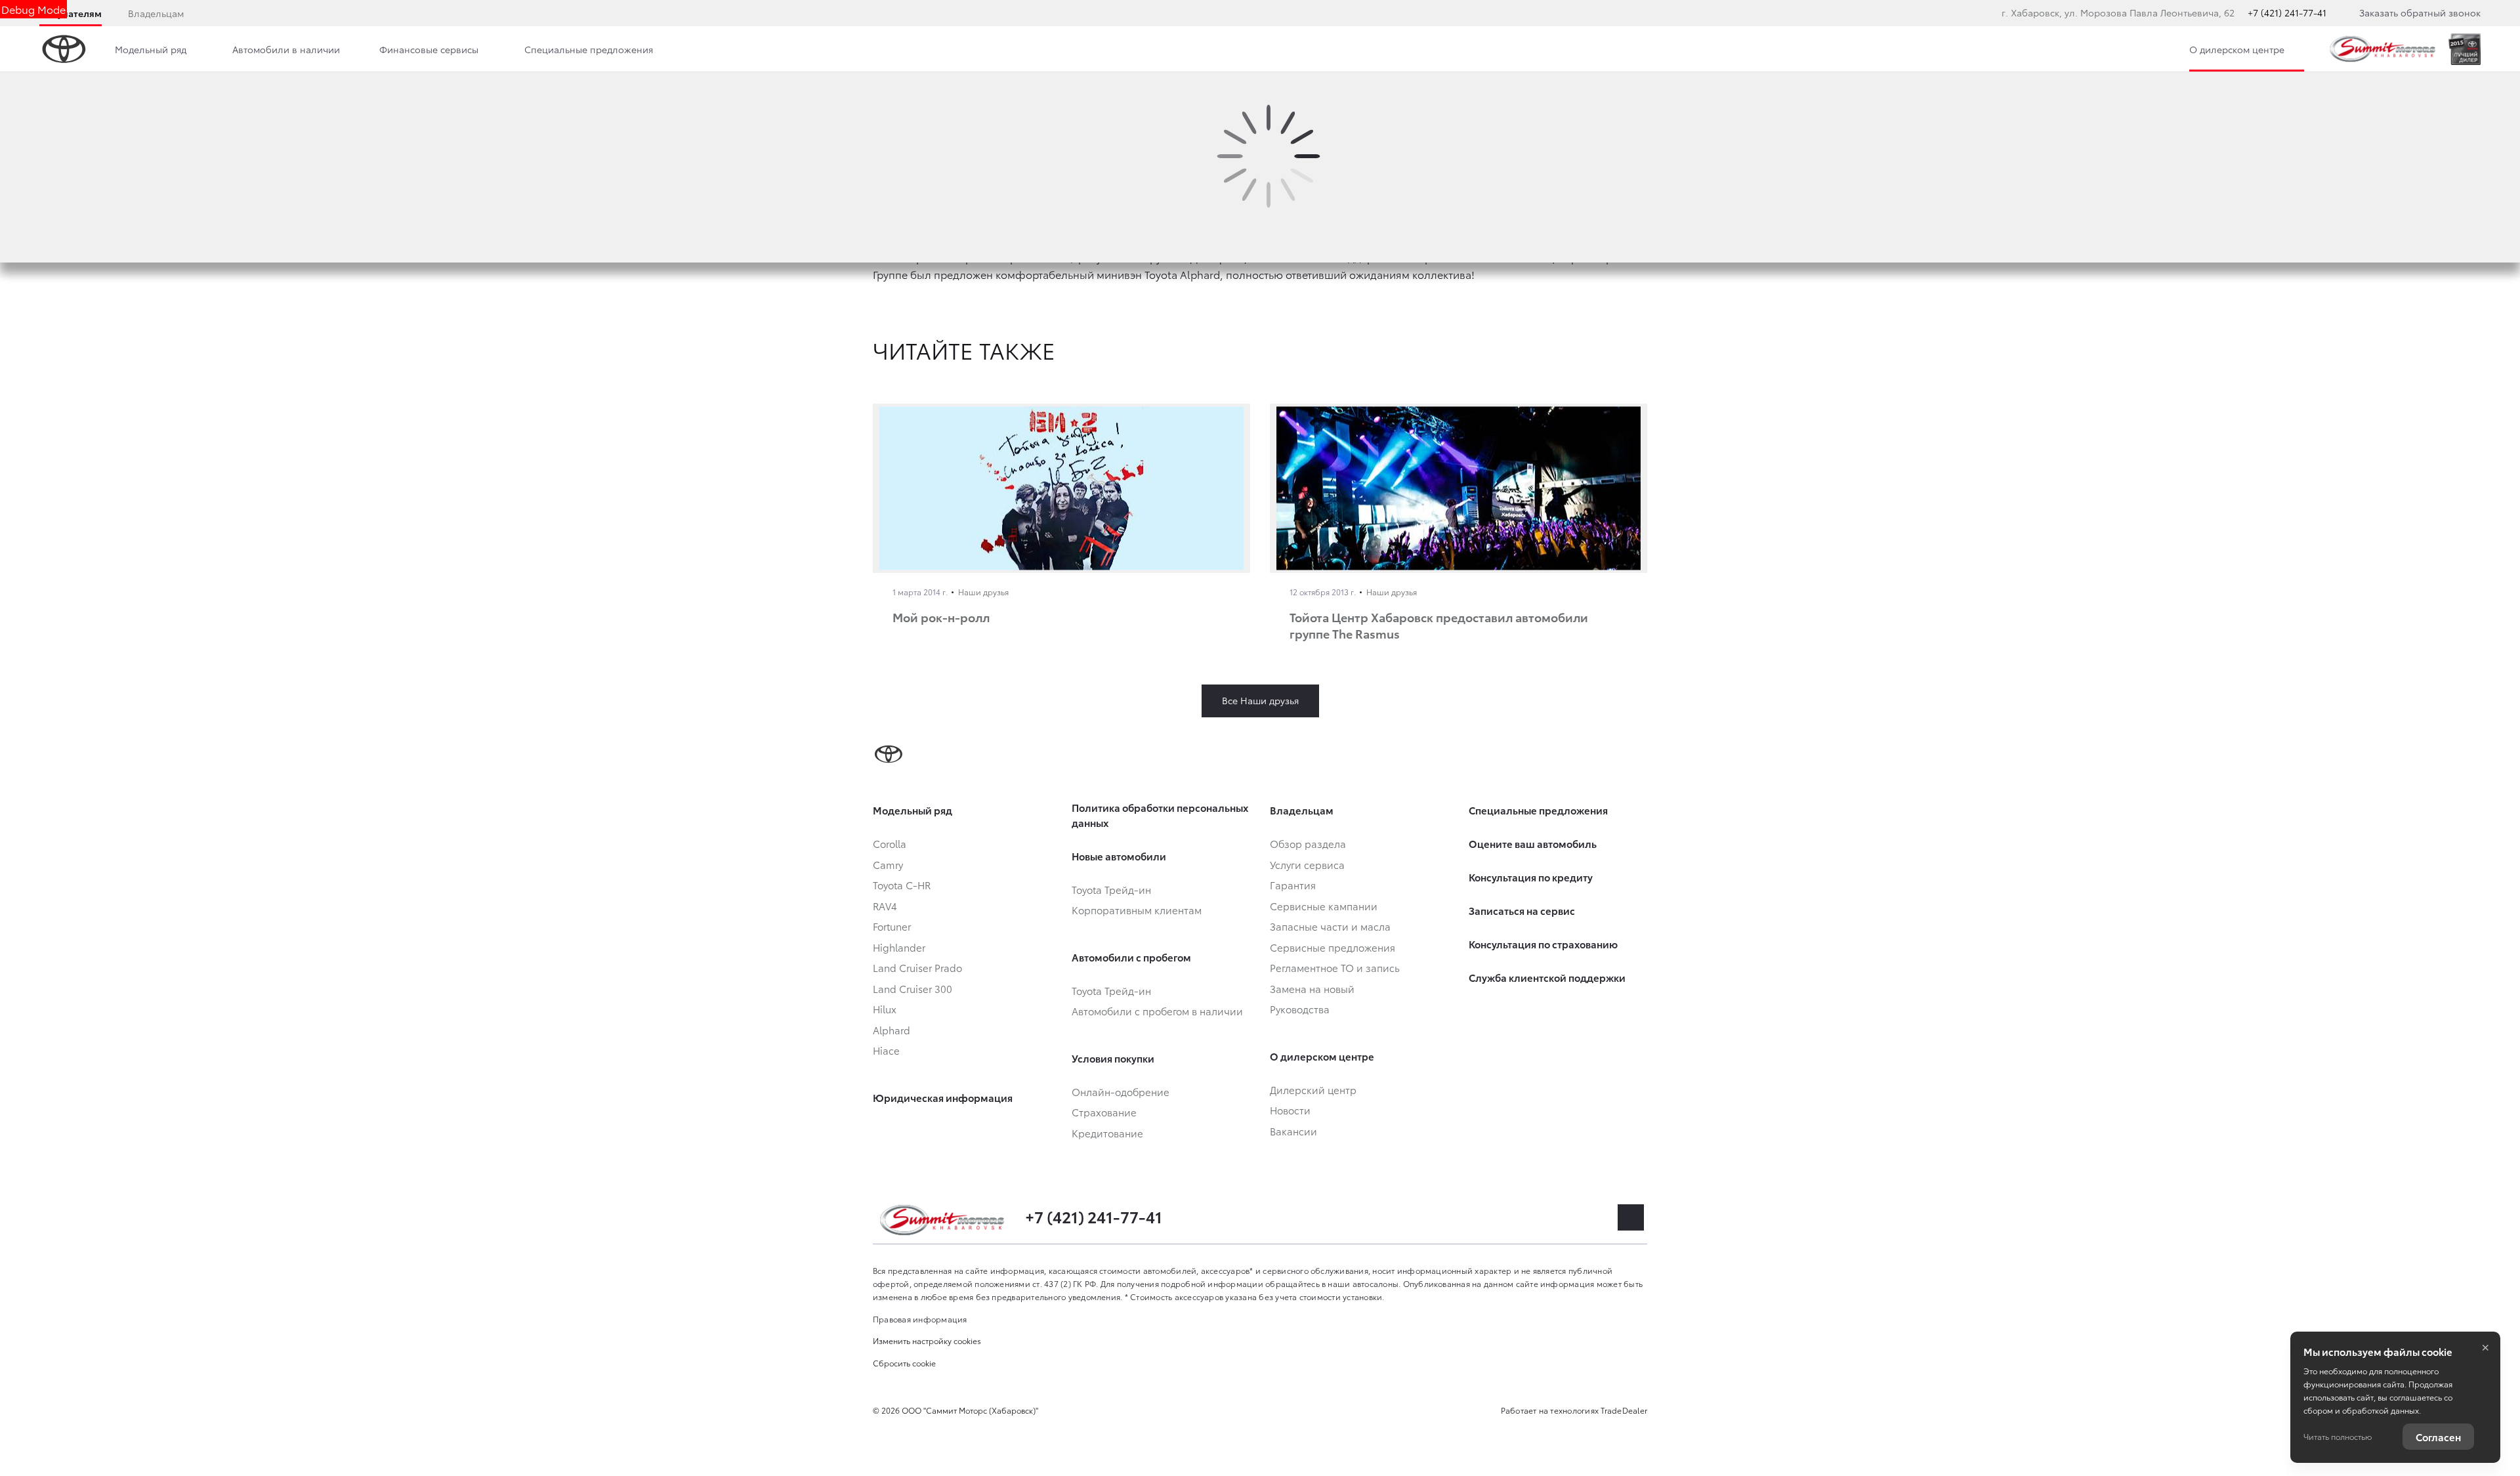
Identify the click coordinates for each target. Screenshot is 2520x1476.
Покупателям (71, 13)
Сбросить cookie (904, 1363)
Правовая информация (920, 1319)
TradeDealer (1624, 1410)
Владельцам (156, 13)
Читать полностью (2338, 1436)
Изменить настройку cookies (927, 1340)
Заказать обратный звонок (2420, 12)
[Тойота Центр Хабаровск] (2383, 49)
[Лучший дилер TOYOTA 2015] (2465, 49)
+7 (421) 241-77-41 (2287, 12)
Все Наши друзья (1260, 700)
